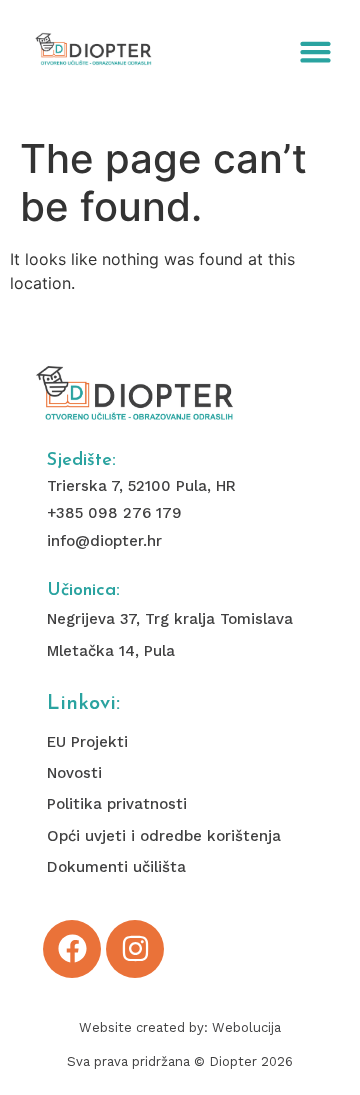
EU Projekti (87, 742)
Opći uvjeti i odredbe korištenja (164, 836)
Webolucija (246, 1027)
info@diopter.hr (104, 541)
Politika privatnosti (117, 804)
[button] (316, 52)
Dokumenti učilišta (116, 867)
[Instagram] (135, 949)
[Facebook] (72, 949)
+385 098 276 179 (114, 513)
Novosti (74, 773)
